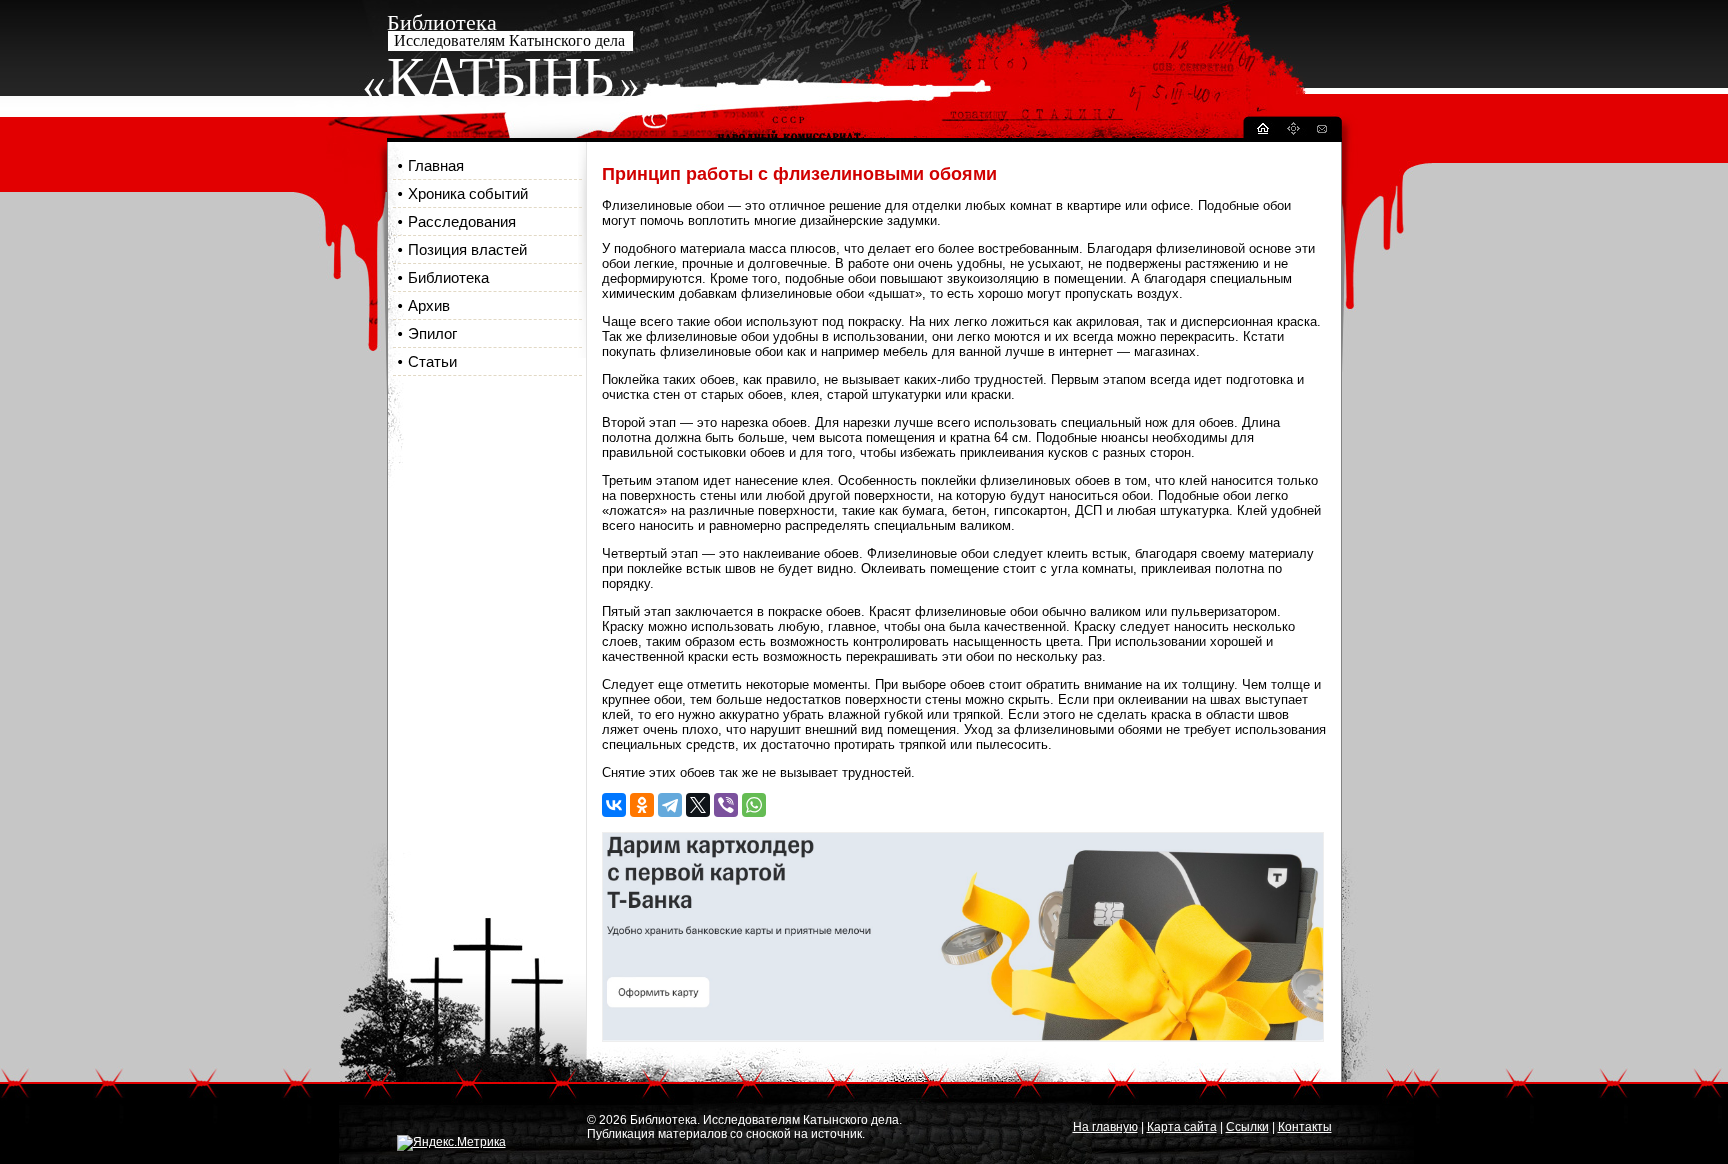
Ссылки (1247, 1127)
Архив (429, 305)
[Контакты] (1321, 131)
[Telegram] (670, 805)
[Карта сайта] (1293, 131)
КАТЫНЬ (500, 77)
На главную (1105, 1127)
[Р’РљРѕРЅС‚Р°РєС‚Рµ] (614, 805)
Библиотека (448, 277)
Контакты (1305, 1127)
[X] (698, 805)
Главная (436, 165)
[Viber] (726, 805)
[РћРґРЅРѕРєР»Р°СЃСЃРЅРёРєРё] (642, 805)
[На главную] (1262, 131)
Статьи (432, 361)
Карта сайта (1182, 1127)
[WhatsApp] (754, 805)
